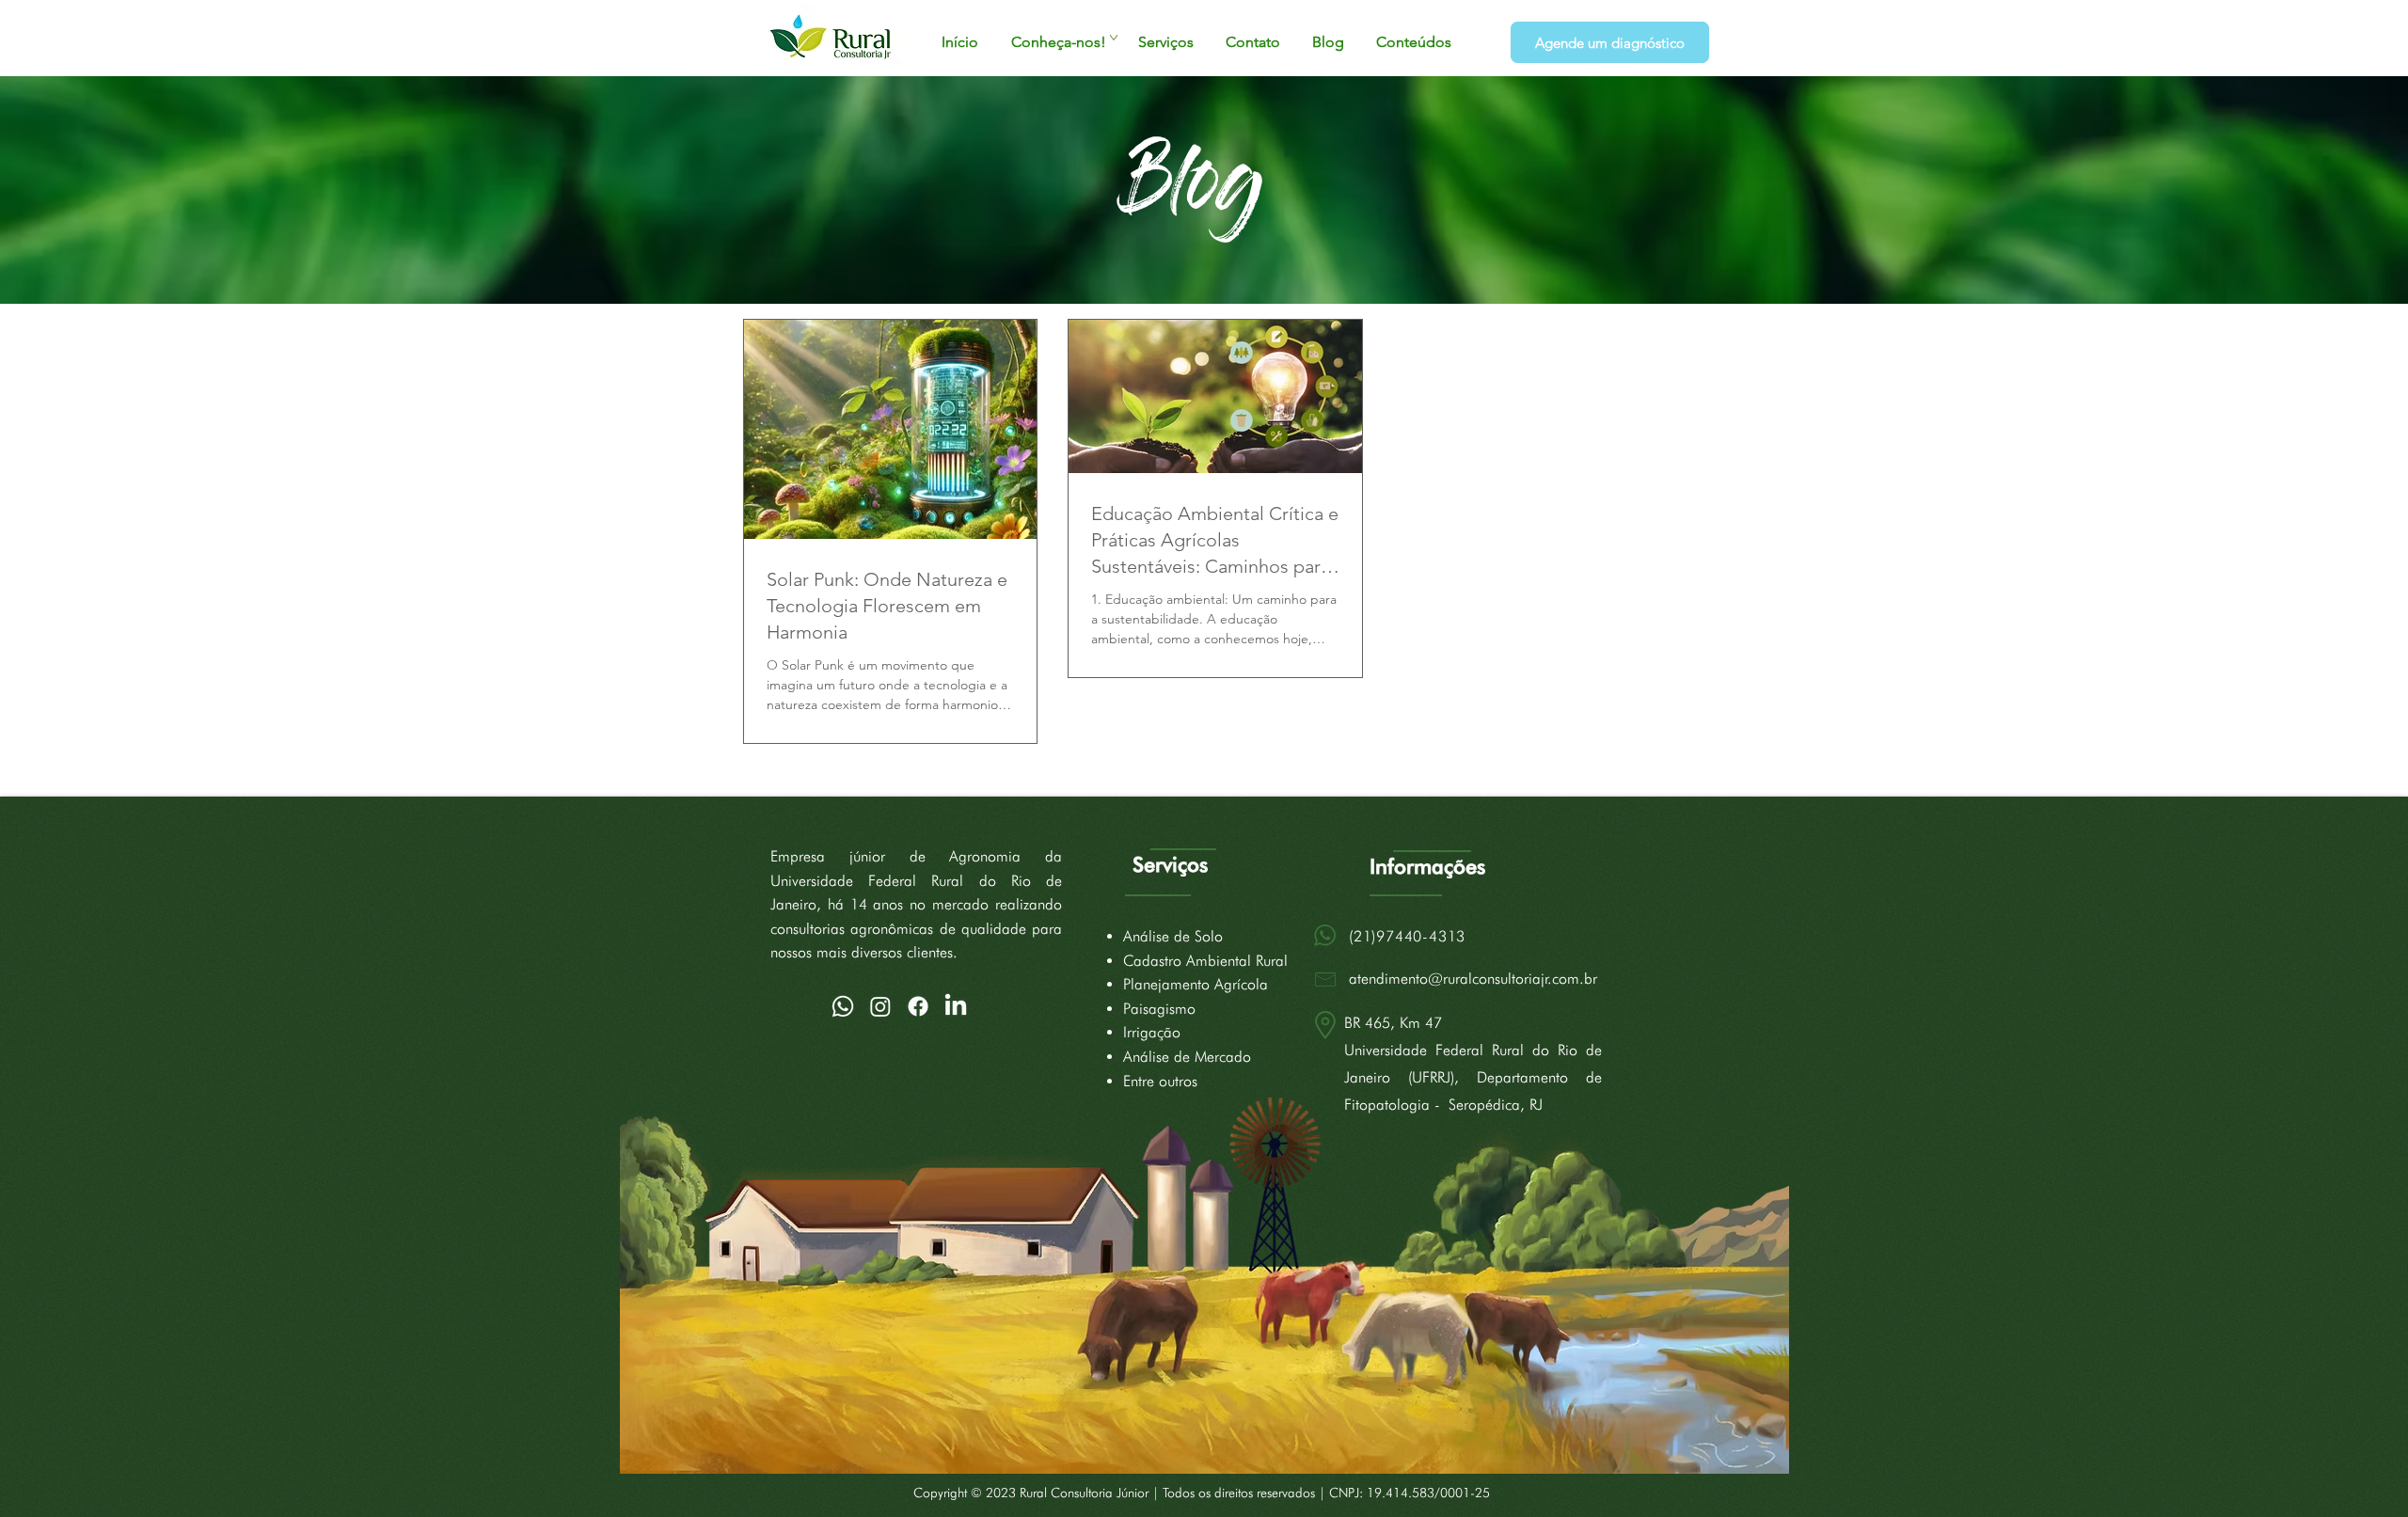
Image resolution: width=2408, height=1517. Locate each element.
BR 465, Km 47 (1393, 1023)
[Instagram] (880, 1006)
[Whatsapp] (843, 1006)
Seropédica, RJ (1496, 1105)
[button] (1058, 42)
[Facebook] (918, 1006)
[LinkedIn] (956, 1006)
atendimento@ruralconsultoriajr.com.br (1473, 979)
